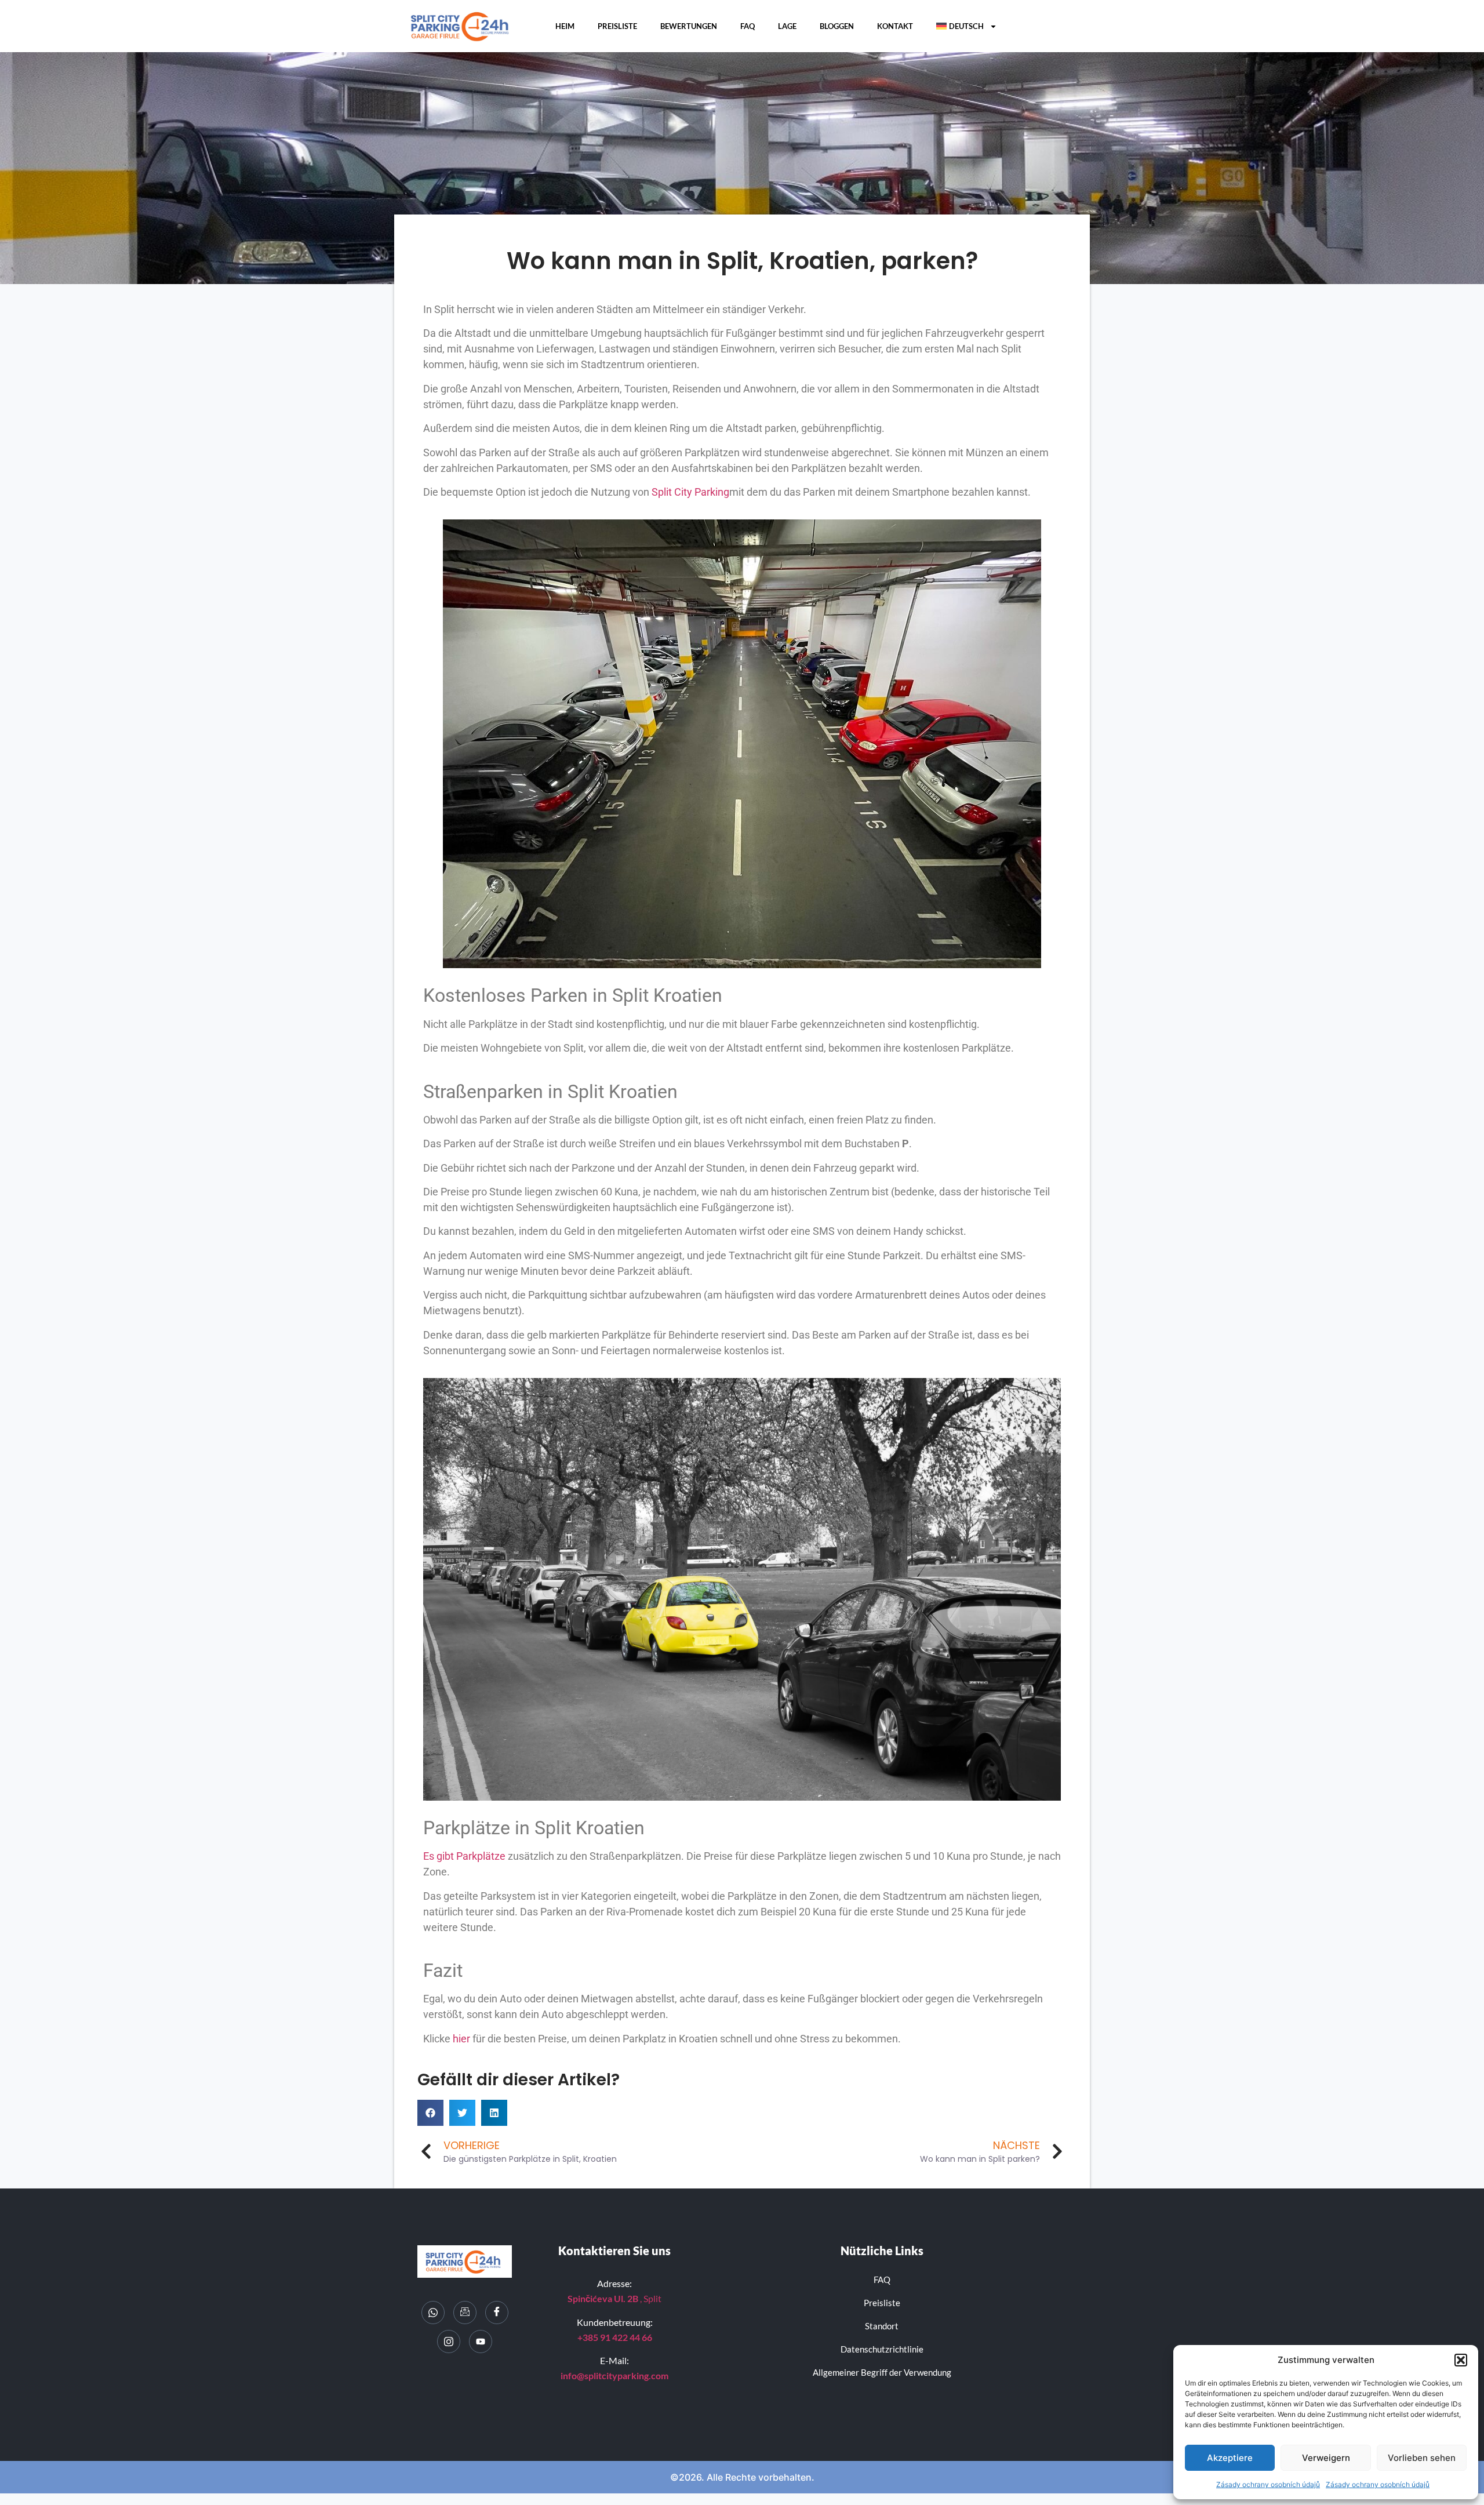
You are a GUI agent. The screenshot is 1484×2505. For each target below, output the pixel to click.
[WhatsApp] (433, 2313)
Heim (565, 26)
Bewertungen (689, 26)
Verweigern (1326, 2458)
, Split (614, 2298)
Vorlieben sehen (1422, 2458)
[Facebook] (497, 2313)
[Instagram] (449, 2342)
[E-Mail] (465, 2313)
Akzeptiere (1230, 2458)
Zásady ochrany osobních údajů (1268, 2484)
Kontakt (895, 26)
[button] (1461, 2360)
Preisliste (617, 26)
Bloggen (837, 26)
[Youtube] (481, 2342)
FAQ (748, 26)
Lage (787, 26)
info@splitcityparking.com (614, 2375)
